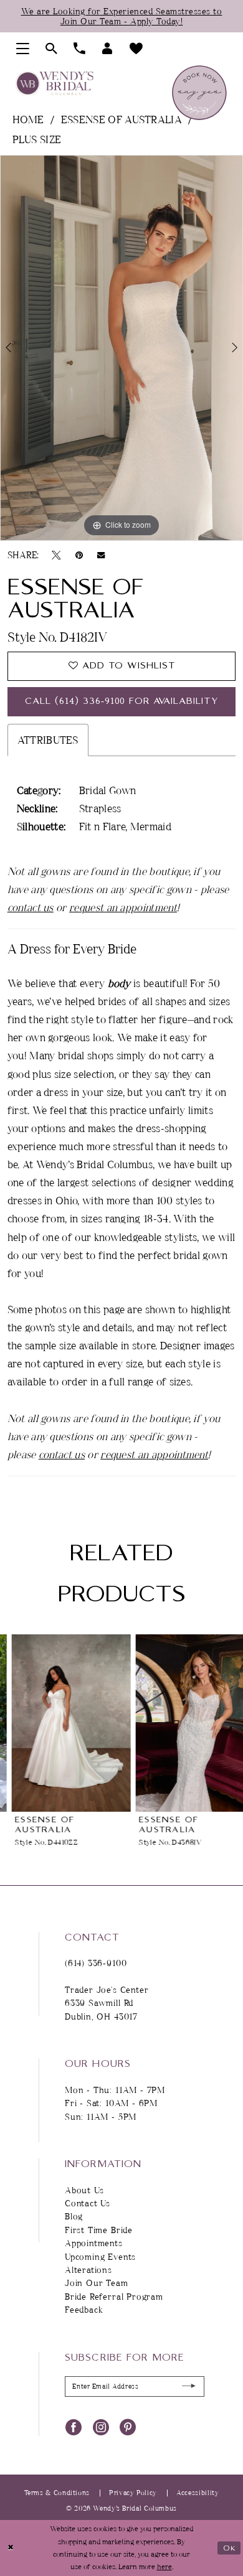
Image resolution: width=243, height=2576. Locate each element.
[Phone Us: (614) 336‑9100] (79, 49)
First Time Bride (99, 2230)
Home (28, 119)
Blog (74, 2216)
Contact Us (88, 2203)
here (164, 2566)
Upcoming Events (100, 2256)
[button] (23, 49)
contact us (31, 907)
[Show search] (51, 49)
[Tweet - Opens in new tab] (56, 555)
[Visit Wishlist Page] (136, 49)
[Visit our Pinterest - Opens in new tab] (128, 2427)
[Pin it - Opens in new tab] (79, 555)
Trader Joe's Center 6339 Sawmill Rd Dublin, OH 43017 (107, 2003)
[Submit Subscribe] (189, 2386)
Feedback (84, 2309)
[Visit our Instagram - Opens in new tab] (101, 2427)
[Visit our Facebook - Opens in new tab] (74, 2427)
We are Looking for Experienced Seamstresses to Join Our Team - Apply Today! (122, 16)
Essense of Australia (121, 119)
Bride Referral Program (114, 2296)
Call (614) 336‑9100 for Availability (122, 701)
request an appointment (123, 907)
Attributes (48, 740)
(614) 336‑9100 (96, 1963)
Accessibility (198, 2493)
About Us (84, 2190)
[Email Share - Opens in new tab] (101, 555)
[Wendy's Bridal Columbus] (55, 84)
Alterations (88, 2269)
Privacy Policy (133, 2493)
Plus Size (37, 139)
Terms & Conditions (57, 2493)
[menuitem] (23, 49)
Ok (230, 2548)
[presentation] (60, 1723)
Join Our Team (97, 2283)
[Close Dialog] (11, 2548)
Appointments (94, 2243)
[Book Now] (199, 93)
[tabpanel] (121, 348)
